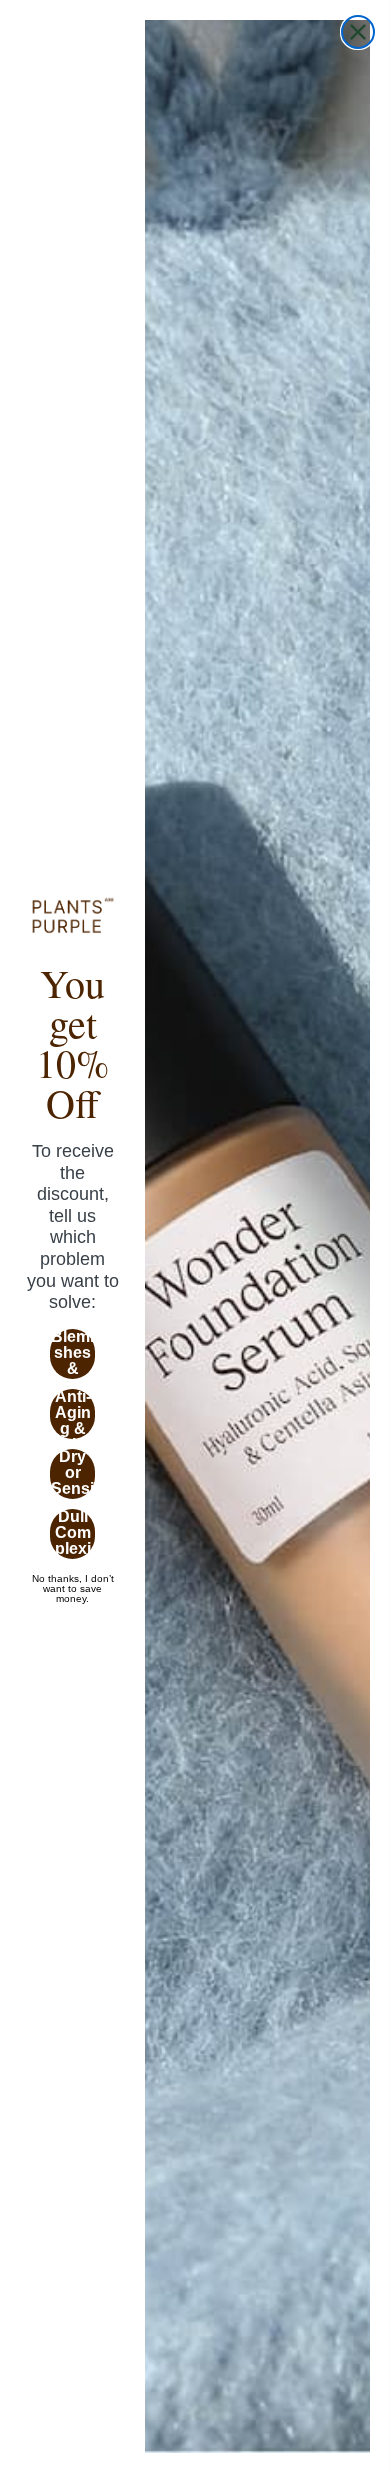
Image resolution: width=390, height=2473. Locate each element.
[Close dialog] (358, 32)
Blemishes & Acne (72, 1354)
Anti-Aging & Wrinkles (73, 1414)
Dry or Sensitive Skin (72, 1474)
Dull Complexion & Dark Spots (72, 1534)
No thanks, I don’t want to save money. (73, 1579)
